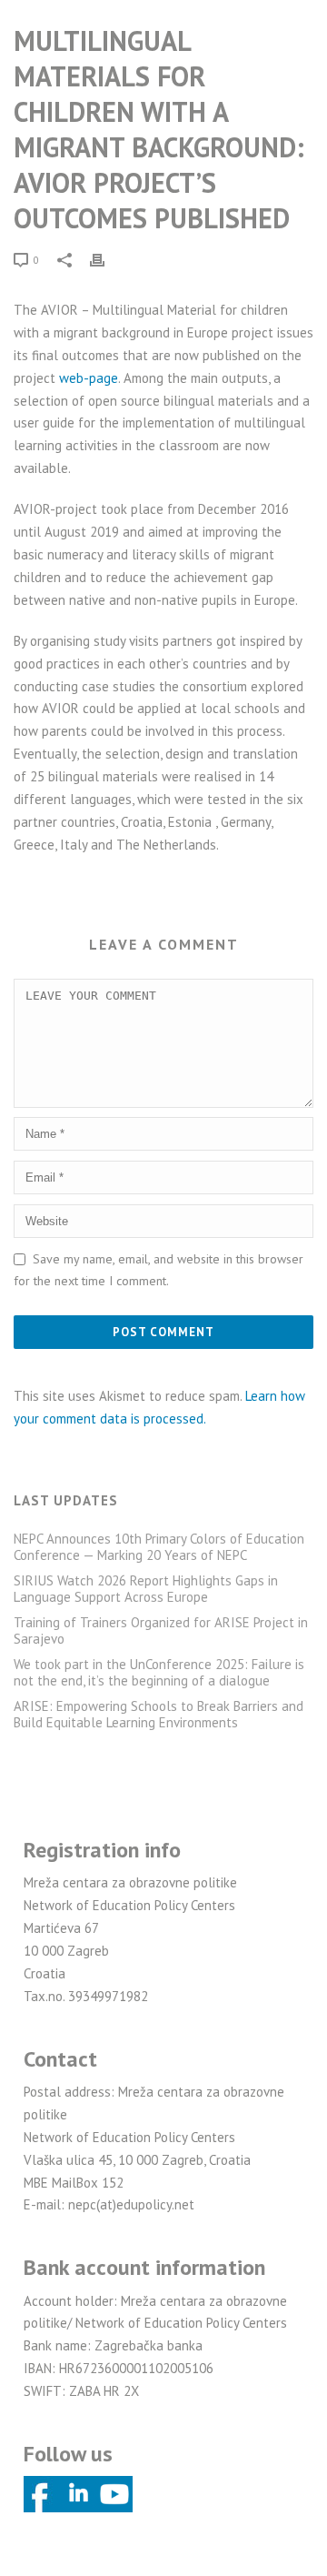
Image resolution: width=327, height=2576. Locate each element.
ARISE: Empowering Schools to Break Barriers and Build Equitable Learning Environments (159, 1715)
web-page (89, 378)
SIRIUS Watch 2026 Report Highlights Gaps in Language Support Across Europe (146, 1589)
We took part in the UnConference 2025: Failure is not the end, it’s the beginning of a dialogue (159, 1673)
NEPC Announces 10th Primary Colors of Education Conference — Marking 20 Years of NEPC (159, 1547)
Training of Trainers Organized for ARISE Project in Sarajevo (161, 1631)
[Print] (106, 260)
